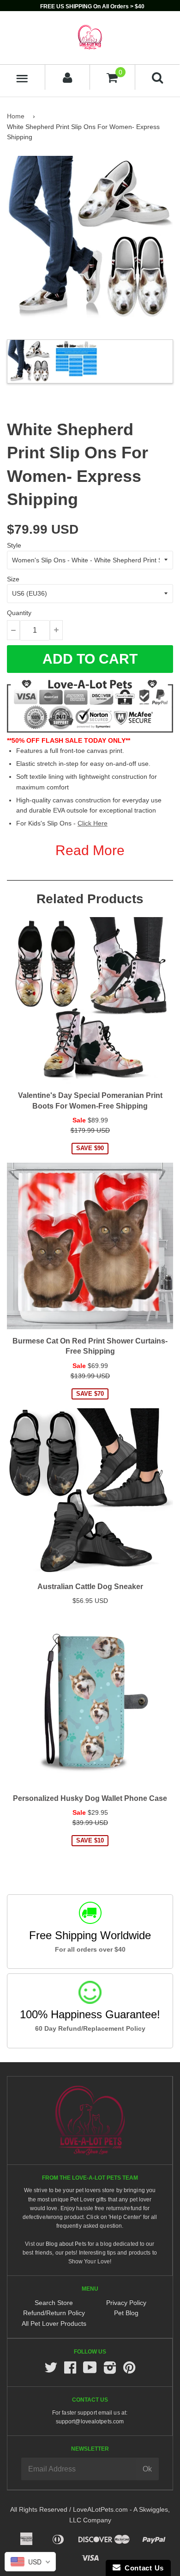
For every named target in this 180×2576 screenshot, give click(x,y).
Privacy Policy (126, 2303)
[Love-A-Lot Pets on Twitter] (51, 2370)
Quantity (19, 613)
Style (14, 545)
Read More (90, 850)
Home (16, 116)
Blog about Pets (66, 2244)
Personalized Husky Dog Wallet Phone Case (90, 1798)
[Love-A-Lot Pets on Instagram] (110, 2370)
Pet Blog (126, 2313)
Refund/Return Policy (54, 2313)
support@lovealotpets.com (90, 2422)
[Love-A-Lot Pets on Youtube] (90, 2370)
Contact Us (142, 2568)
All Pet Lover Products (54, 2323)
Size (13, 579)
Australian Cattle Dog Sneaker (90, 1587)
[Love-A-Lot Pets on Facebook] (70, 2370)
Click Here (93, 823)
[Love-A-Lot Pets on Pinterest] (129, 2370)
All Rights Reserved (39, 2509)
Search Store (54, 2303)
